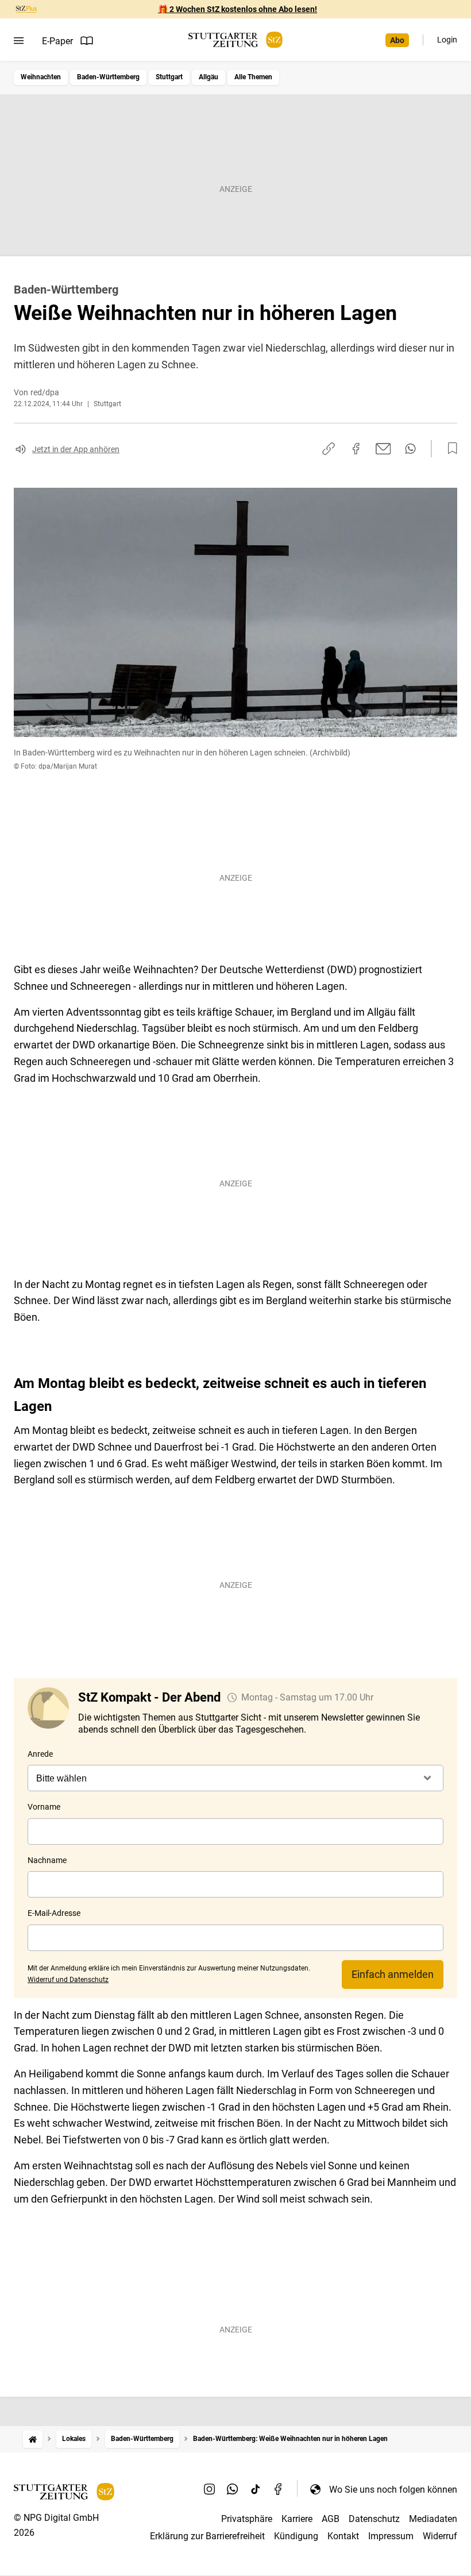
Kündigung (296, 2536)
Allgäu (209, 77)
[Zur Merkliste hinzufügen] (449, 449)
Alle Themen (253, 77)
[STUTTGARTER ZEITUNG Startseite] (235, 40)
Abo (397, 40)
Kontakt (343, 2536)
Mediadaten (433, 2519)
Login (447, 40)
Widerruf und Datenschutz (68, 1980)
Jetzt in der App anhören (76, 449)
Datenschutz (374, 2519)
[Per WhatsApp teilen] (410, 449)
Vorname (44, 1807)
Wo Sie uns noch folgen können (393, 2490)
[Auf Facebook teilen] (356, 449)
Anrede (40, 1754)
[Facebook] (279, 2489)
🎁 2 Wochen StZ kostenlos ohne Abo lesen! (238, 9)
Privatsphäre (247, 2519)
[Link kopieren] (329, 449)
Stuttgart (169, 77)
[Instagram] (210, 2489)
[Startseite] (33, 2439)
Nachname (47, 1860)
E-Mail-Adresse (54, 1913)
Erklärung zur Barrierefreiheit (207, 2536)
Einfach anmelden (393, 1974)
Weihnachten (41, 77)
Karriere (297, 2519)
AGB (331, 2519)
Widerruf (440, 2536)
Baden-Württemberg (108, 77)
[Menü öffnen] (19, 41)
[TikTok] (256, 2489)
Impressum (391, 2536)
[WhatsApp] (233, 2489)
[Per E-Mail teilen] (383, 449)
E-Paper (57, 41)
